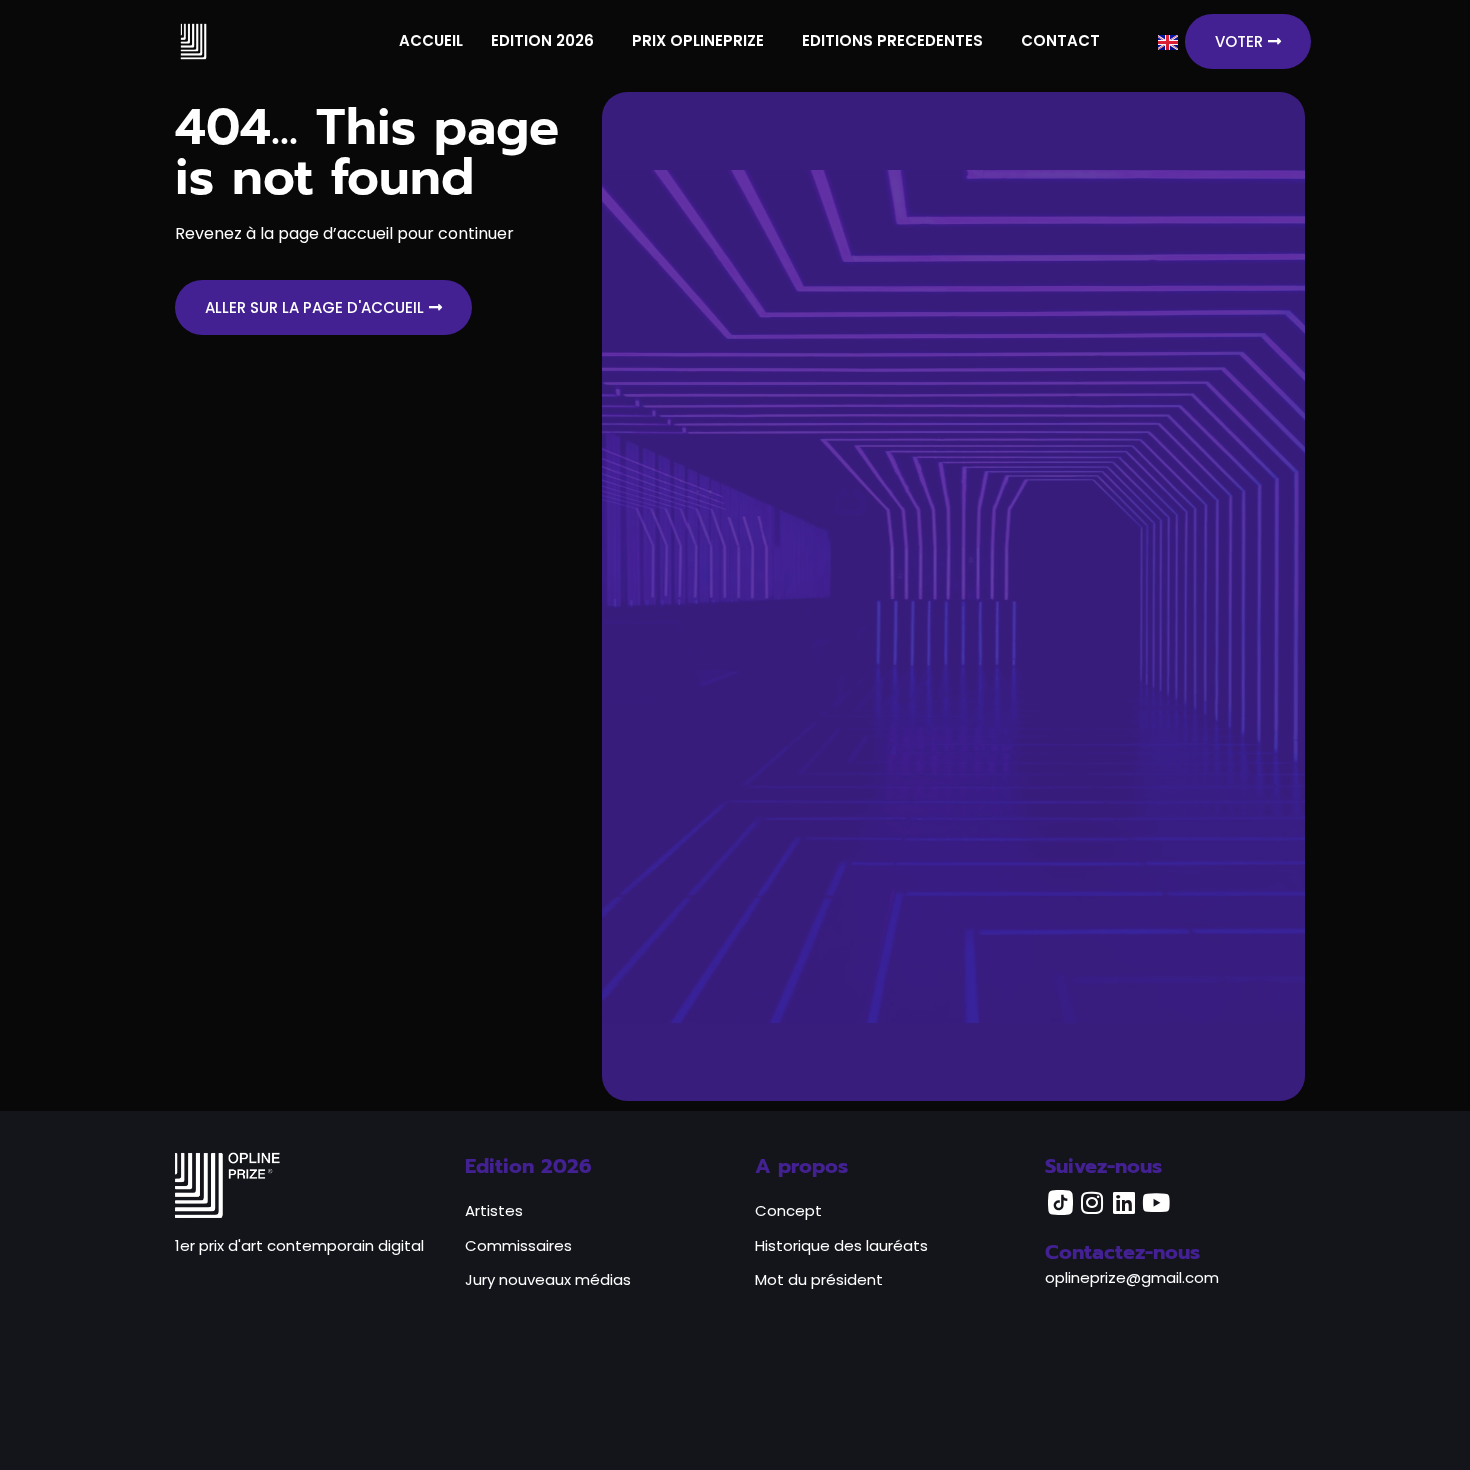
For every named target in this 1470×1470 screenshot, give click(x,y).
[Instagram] (1092, 1202)
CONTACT (1060, 40)
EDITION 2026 (542, 40)
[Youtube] (1156, 1202)
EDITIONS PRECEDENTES (892, 40)
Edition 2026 (528, 1166)
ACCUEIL (431, 40)
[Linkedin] (1124, 1202)
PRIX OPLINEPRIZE (698, 40)
